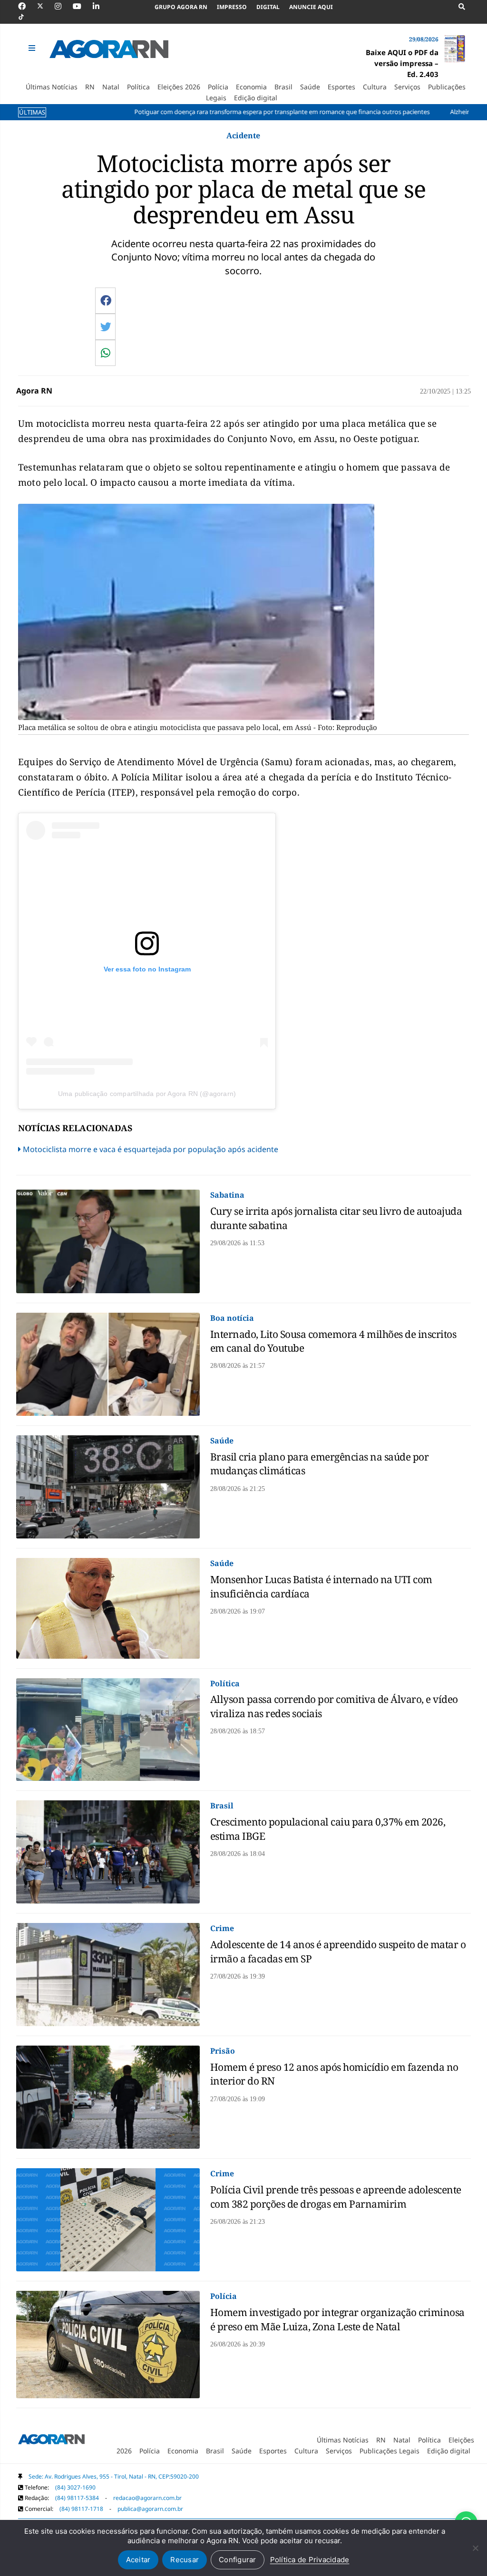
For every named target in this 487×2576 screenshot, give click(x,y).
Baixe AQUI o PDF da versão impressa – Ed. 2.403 (402, 63)
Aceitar (138, 2560)
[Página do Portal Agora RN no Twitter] (46, 6)
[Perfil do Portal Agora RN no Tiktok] (26, 17)
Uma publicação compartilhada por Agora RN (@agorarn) (147, 1094)
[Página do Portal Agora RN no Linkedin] (101, 6)
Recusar (185, 2560)
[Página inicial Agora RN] (51, 2441)
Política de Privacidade (310, 2560)
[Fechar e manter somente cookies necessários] (475, 2548)
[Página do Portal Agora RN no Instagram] (63, 6)
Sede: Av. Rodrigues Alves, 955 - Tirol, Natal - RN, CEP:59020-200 (114, 2476)
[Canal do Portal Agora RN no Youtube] (82, 6)
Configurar (238, 2560)
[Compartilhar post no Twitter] (106, 327)
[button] (33, 48)
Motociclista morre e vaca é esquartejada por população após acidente (151, 1149)
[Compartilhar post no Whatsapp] (106, 353)
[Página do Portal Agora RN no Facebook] (27, 6)
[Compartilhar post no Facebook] (106, 300)
